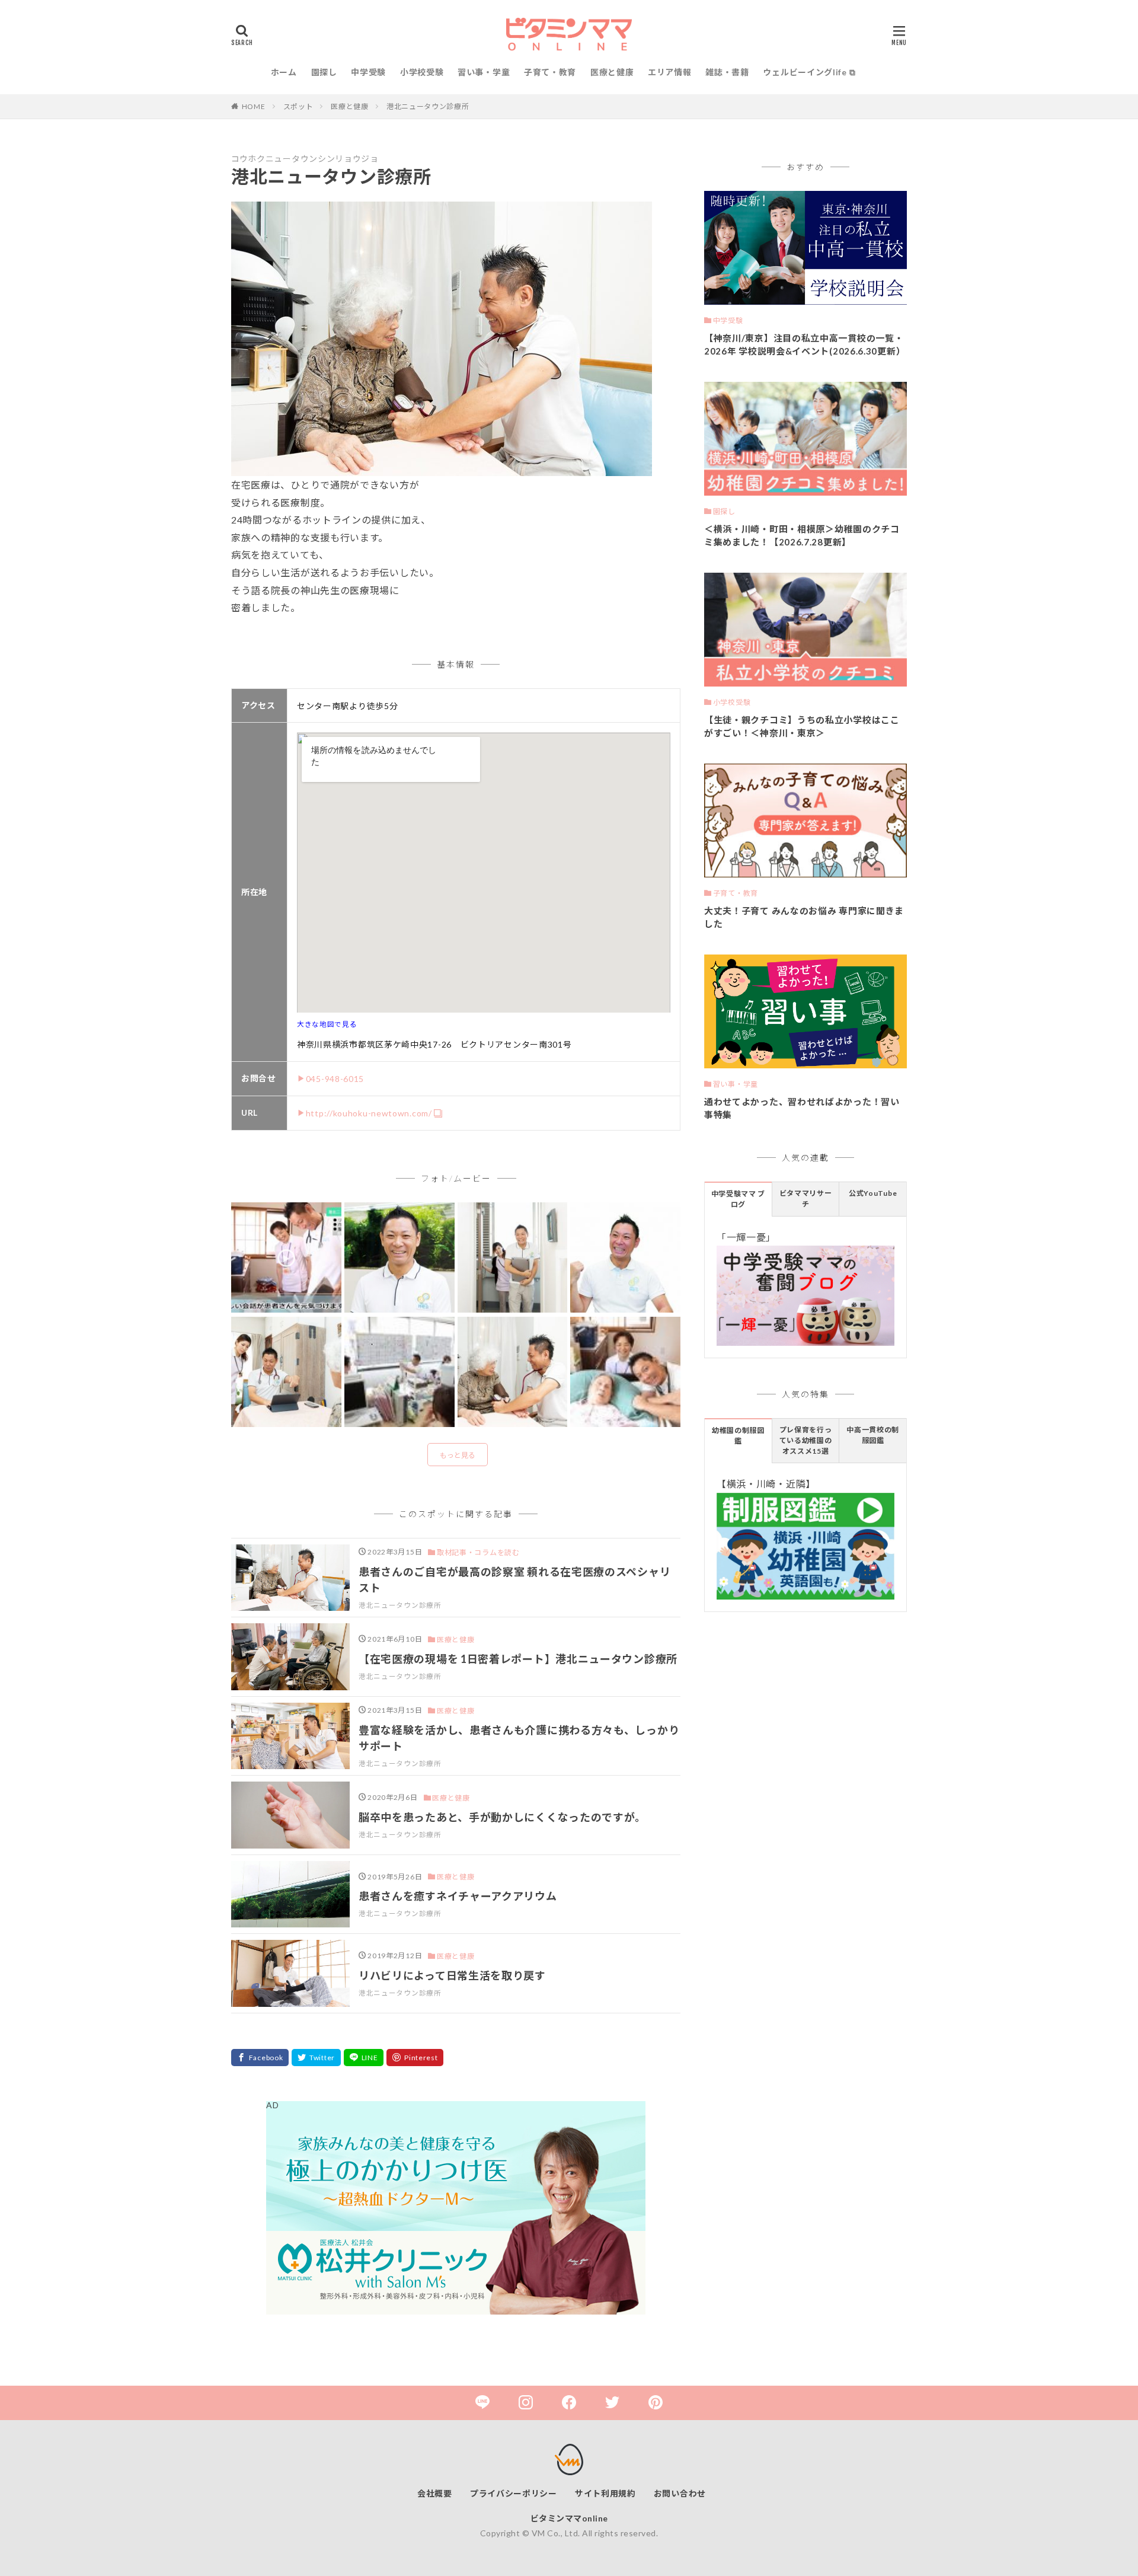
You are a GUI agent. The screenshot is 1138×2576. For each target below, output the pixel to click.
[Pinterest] (415, 2058)
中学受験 (368, 72)
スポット (298, 106)
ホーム (284, 72)
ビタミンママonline (569, 2518)
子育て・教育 (550, 72)
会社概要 (435, 2493)
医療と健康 (612, 72)
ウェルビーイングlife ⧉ (809, 72)
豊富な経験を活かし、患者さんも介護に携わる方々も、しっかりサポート (519, 1738)
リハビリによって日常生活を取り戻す (452, 1975)
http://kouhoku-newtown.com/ (369, 1113)
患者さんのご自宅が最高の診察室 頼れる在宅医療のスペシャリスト (514, 1580)
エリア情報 (670, 72)
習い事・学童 (484, 72)
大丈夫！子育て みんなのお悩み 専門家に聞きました (804, 917)
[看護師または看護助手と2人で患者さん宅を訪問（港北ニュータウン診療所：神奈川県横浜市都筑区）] (513, 1258)
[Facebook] (260, 2058)
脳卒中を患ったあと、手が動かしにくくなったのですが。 (502, 1817)
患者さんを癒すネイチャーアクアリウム (458, 1896)
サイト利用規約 (605, 2493)
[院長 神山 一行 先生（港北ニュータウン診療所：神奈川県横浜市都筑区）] (399, 1258)
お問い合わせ (680, 2493)
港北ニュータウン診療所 (428, 106)
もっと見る (458, 1455)
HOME (254, 106)
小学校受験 (422, 72)
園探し (324, 72)
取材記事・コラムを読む (478, 1552)
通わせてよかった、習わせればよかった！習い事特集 (802, 1108)
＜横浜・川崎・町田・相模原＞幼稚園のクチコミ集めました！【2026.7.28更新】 (802, 536)
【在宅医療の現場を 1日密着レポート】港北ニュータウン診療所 (518, 1659)
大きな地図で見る (327, 1024)
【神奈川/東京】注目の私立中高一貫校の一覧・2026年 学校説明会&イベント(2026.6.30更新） (805, 345)
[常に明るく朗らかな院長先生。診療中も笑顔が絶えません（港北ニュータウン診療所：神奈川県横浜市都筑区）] (513, 1372)
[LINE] (364, 2058)
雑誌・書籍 (727, 72)
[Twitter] (316, 2058)
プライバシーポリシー (514, 2493)
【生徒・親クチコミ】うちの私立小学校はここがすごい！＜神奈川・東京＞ (802, 727)
